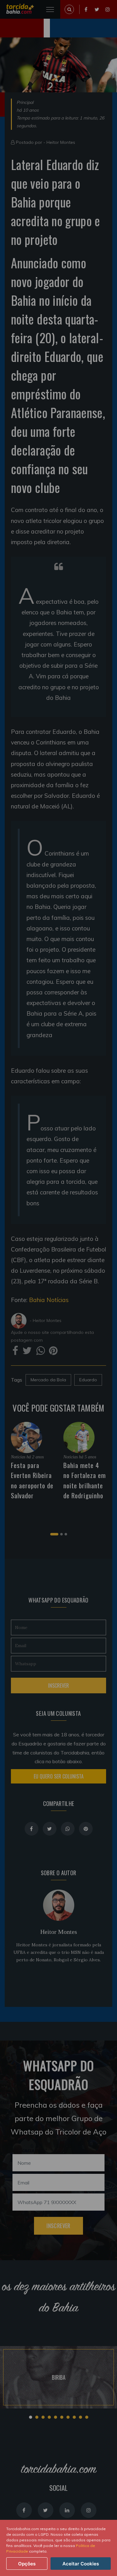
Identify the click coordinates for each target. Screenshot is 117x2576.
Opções (27, 2564)
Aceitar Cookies (81, 2564)
